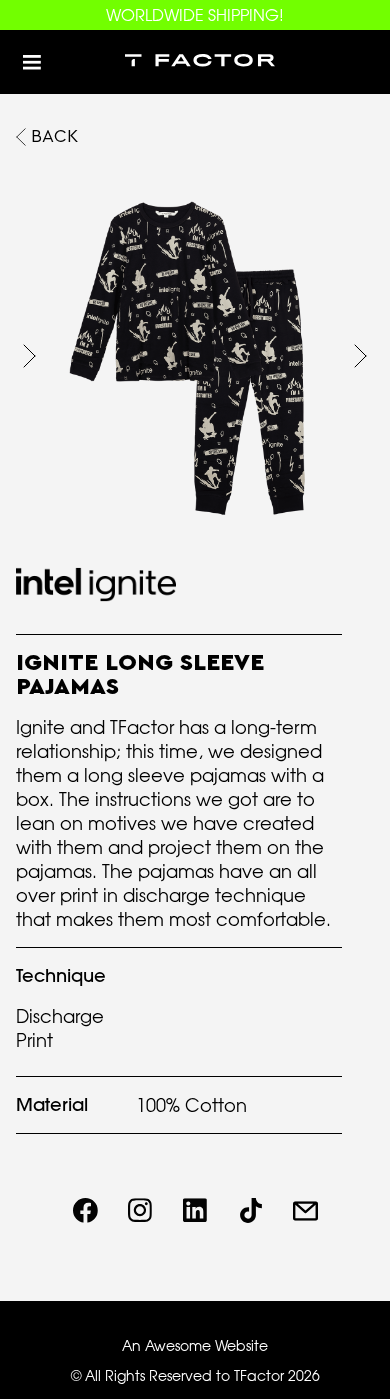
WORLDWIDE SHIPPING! (195, 15)
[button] (32, 62)
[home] (195, 62)
